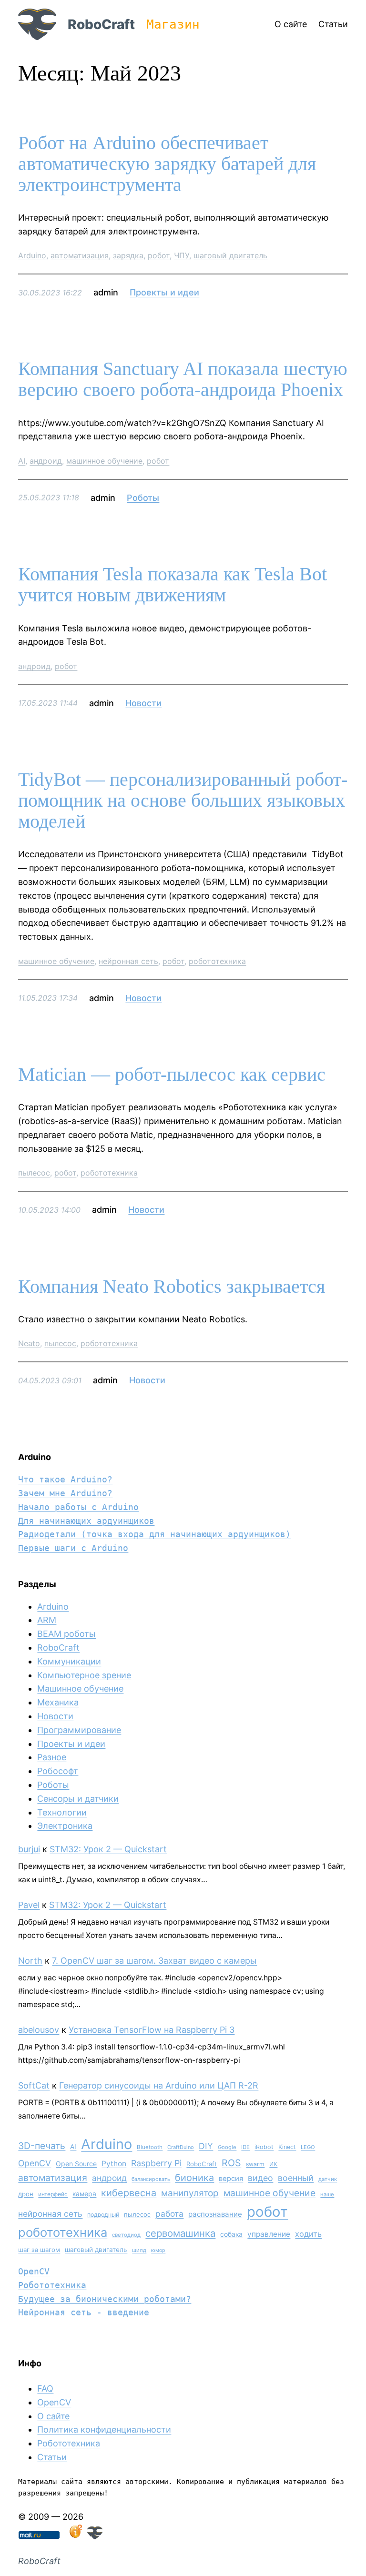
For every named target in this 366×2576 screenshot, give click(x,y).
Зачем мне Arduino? (65, 1493)
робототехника (217, 961)
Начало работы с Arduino (78, 1507)
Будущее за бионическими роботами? (105, 2299)
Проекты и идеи (164, 292)
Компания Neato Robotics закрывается (172, 1287)
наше (327, 2194)
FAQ (45, 2388)
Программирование (79, 1730)
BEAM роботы (66, 1634)
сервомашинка (180, 2233)
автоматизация (80, 255)
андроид (46, 461)
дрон (26, 2194)
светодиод (126, 2235)
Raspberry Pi (156, 2163)
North (30, 1961)
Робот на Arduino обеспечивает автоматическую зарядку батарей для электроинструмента (167, 164)
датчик (328, 2179)
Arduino (32, 255)
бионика (194, 2178)
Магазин (173, 24)
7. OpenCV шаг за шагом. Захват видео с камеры (154, 1961)
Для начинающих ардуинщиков (86, 1521)
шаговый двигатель (230, 255)
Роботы (143, 498)
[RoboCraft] (95, 2536)
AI (22, 461)
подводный (103, 2215)
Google (227, 2147)
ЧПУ (182, 255)
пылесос (34, 1173)
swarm (255, 2164)
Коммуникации (69, 1661)
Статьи (52, 2457)
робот (159, 255)
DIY (206, 2146)
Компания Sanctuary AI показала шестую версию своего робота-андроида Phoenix (183, 379)
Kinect (287, 2147)
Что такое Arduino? (65, 1479)
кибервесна (129, 2193)
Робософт (58, 1771)
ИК (273, 2164)
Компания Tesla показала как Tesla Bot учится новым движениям (173, 585)
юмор (158, 2250)
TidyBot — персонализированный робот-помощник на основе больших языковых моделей (183, 801)
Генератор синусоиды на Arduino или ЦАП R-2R (159, 2085)
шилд (139, 2250)
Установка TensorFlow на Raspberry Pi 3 (152, 2030)
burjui (29, 1849)
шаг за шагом (39, 2250)
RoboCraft (101, 24)
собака (231, 2234)
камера (84, 2194)
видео (260, 2178)
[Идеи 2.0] (75, 2536)
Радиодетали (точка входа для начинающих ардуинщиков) (154, 1534)
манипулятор (190, 2193)
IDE (245, 2147)
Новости (143, 703)
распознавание (215, 2214)
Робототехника (52, 2285)
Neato (29, 1343)
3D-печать (42, 2146)
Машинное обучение (80, 1689)
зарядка (128, 255)
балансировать (151, 2179)
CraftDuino (181, 2147)
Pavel (29, 1905)
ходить (308, 2234)
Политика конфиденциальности (104, 2429)
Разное (52, 1757)
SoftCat (34, 2085)
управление (269, 2234)
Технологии (62, 1812)
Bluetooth (150, 2147)
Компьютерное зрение (84, 1675)
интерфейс (53, 2194)
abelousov (39, 2030)
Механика (58, 1702)
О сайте (53, 2416)
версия (231, 2179)
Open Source (76, 2164)
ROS (231, 2163)
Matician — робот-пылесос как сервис (172, 1075)
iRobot (264, 2147)
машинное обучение (104, 461)
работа (169, 2214)
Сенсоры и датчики (78, 1799)
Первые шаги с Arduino (73, 1548)
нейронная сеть (128, 961)
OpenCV (35, 2163)
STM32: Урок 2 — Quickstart (108, 1849)
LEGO (308, 2147)
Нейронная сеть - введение (84, 2312)
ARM (47, 1620)
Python (114, 2164)
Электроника (65, 1826)
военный (296, 2178)
